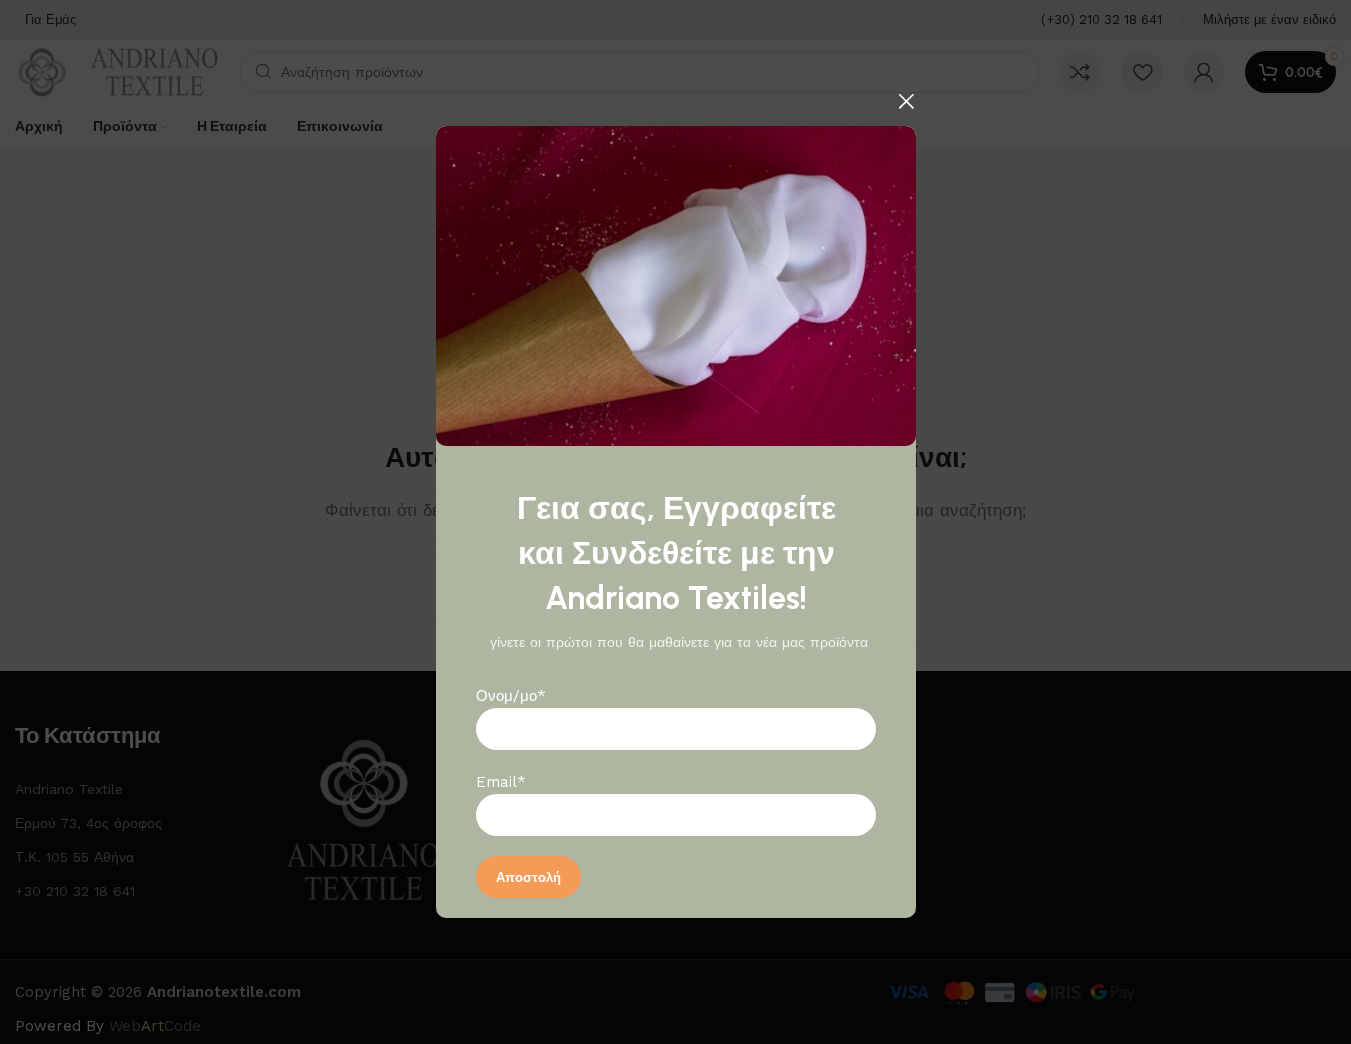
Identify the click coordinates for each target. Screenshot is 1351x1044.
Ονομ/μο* (511, 696)
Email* (501, 782)
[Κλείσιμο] (906, 101)
